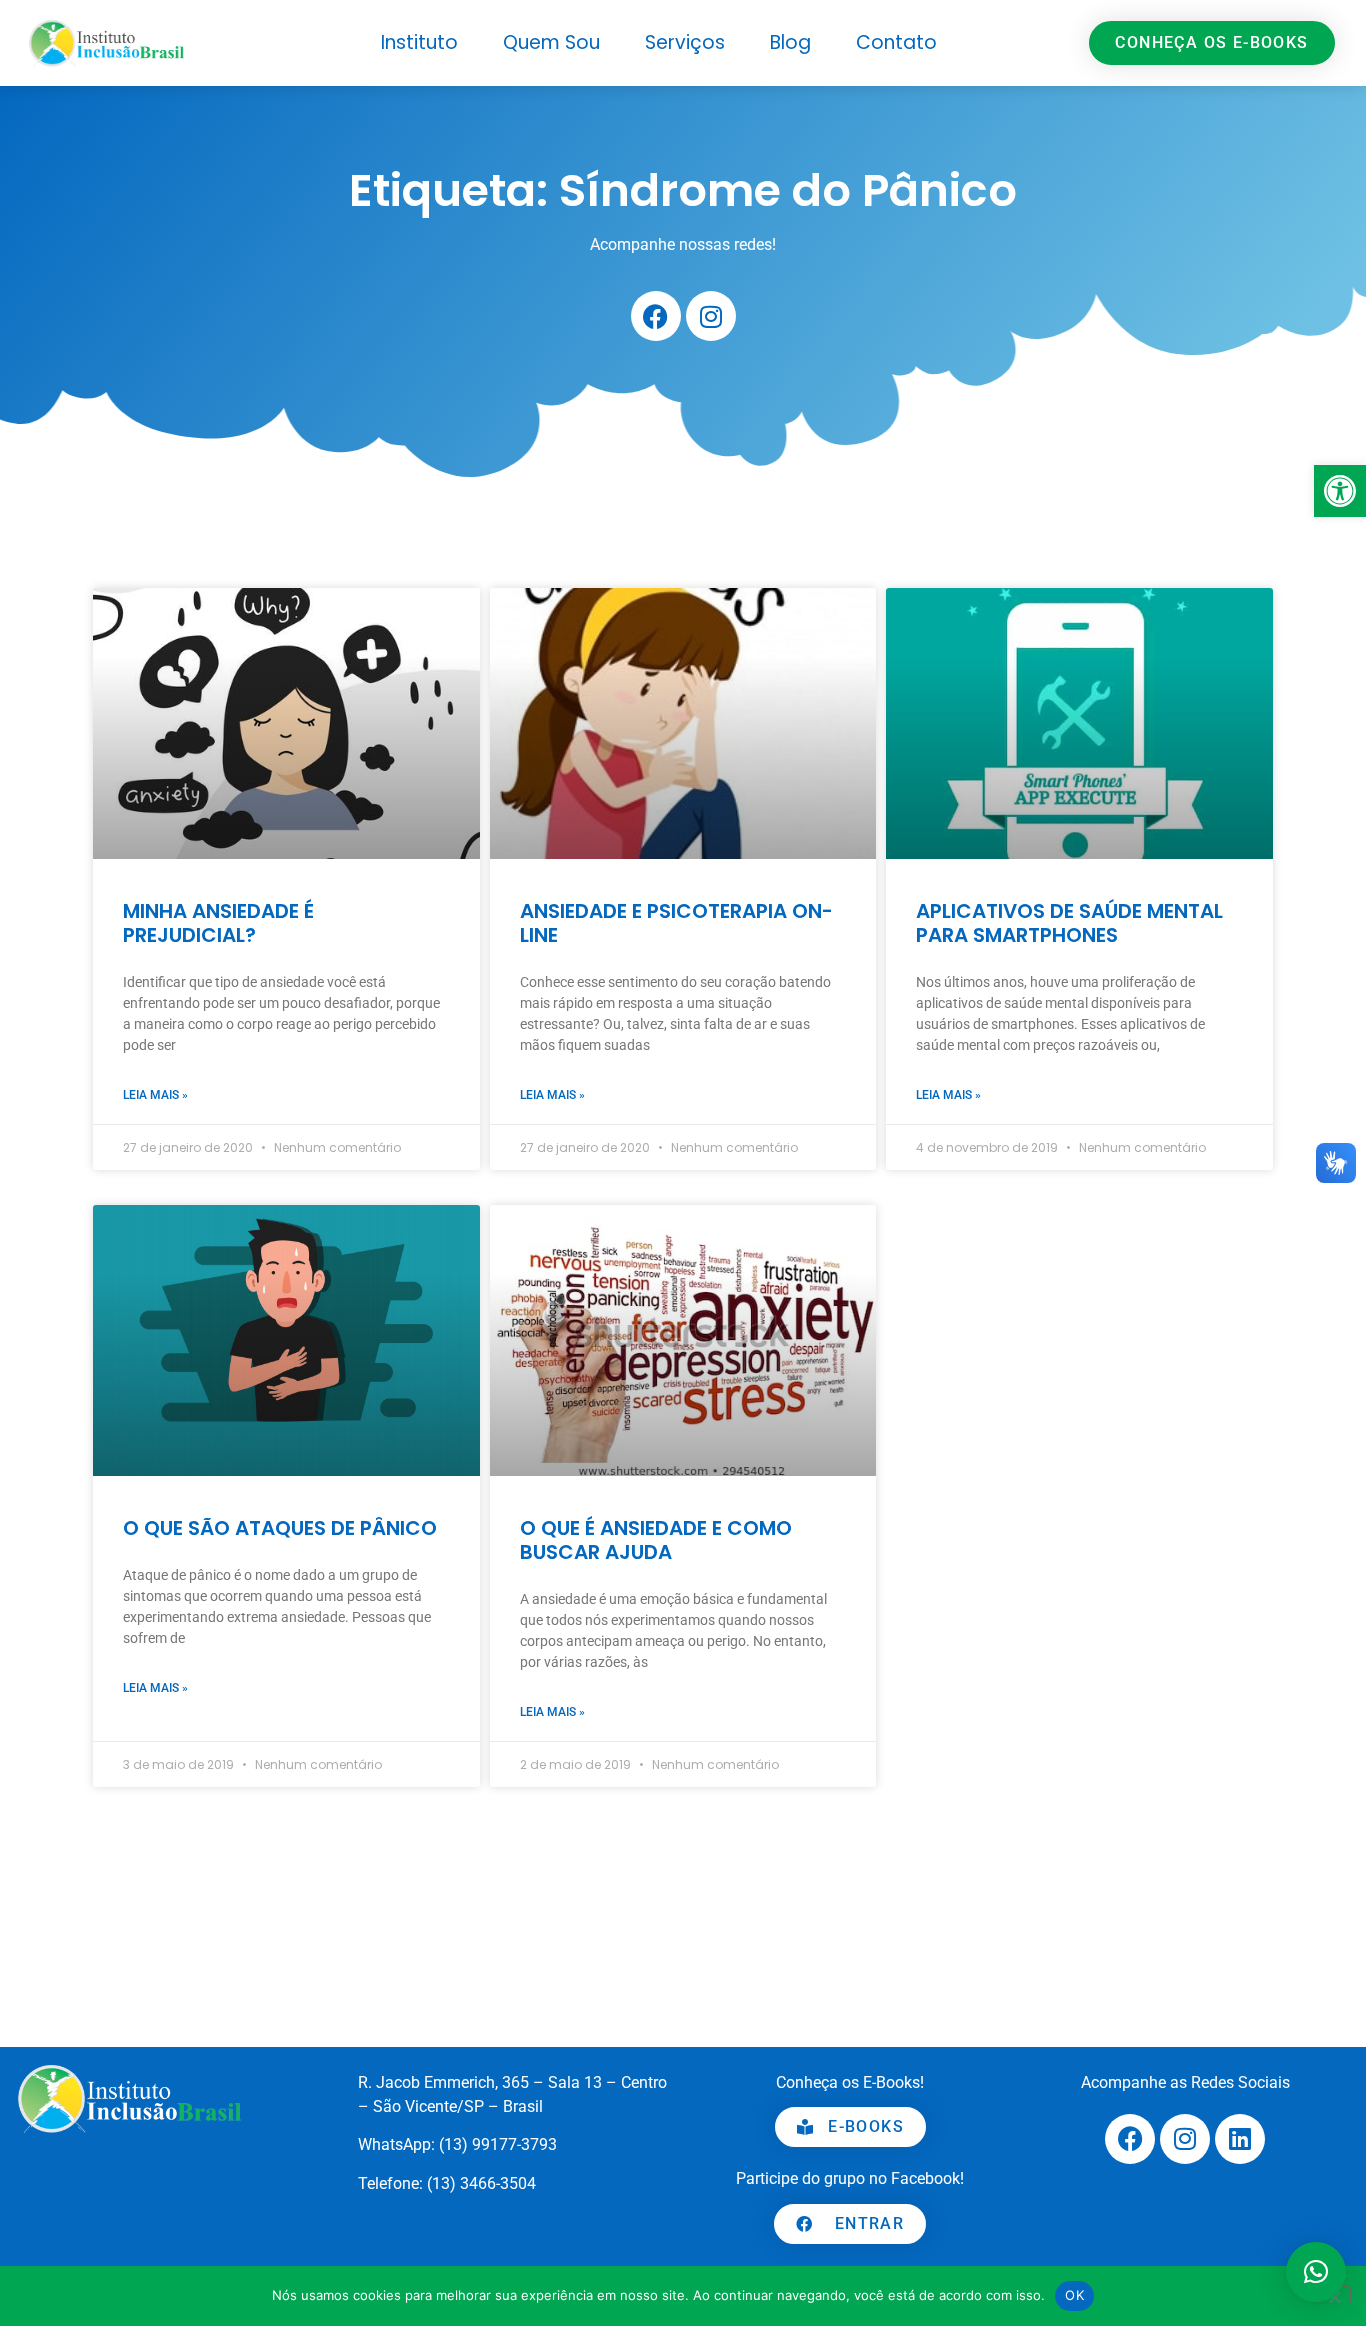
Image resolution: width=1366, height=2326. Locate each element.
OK (1074, 2295)
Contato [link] (896, 42)
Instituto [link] (419, 42)
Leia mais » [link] (155, 1095)
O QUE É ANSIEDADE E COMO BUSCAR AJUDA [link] (656, 1540)
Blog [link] (790, 42)
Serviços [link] (685, 42)
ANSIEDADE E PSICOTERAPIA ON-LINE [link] (676, 923)
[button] (1316, 2272)
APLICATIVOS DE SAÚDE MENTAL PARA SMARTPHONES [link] (1069, 923)
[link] (1340, 491)
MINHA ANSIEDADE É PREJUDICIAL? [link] (218, 923)
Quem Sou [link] (551, 42)
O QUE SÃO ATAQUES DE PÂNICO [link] (280, 1528)
